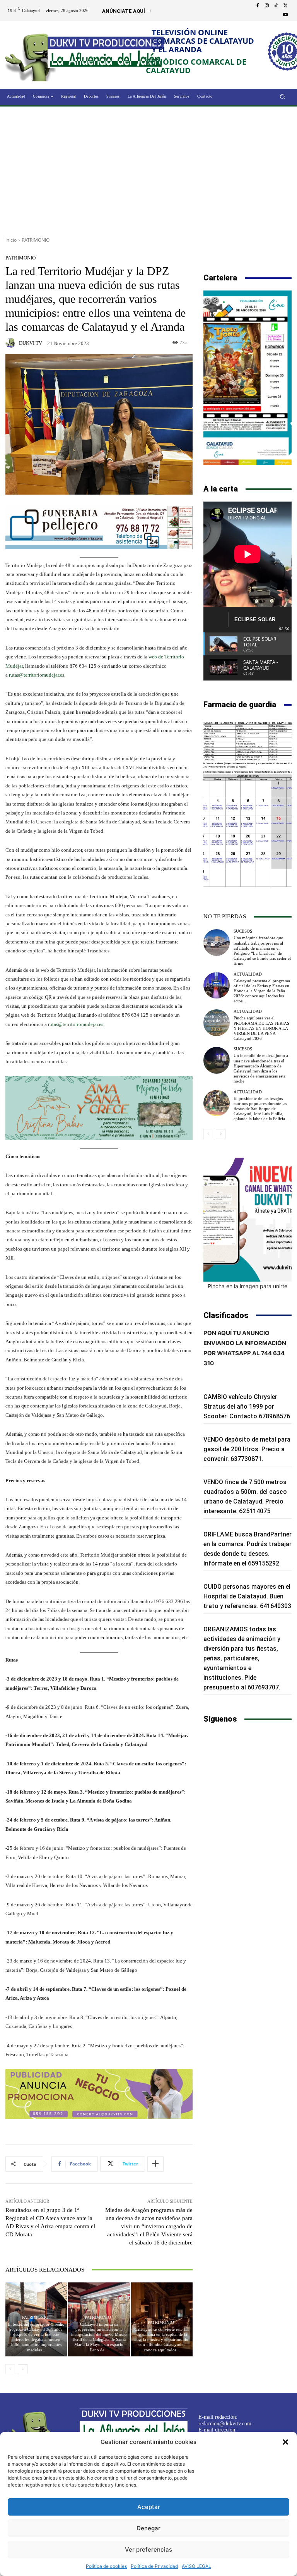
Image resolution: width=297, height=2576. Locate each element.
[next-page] (23, 2369)
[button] (285, 2442)
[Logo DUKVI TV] (33, 56)
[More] (155, 2164)
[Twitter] (285, 6)
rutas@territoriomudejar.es (37, 675)
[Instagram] (267, 6)
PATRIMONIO (36, 240)
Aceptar (149, 2507)
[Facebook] (258, 6)
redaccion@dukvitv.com (225, 2424)
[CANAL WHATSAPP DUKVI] (247, 1220)
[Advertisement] (148, 169)
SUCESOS (243, 931)
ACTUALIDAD (248, 974)
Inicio (11, 240)
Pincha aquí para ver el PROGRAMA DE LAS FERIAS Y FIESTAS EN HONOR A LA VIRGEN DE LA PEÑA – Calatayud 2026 (261, 1028)
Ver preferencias (148, 2549)
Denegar (148, 2528)
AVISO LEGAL (196, 2566)
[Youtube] (285, 15)
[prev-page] (10, 2369)
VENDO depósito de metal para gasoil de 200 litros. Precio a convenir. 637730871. (247, 1449)
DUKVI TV (31, 343)
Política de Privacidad (154, 2566)
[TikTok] (276, 6)
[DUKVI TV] (12, 343)
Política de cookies (106, 2566)
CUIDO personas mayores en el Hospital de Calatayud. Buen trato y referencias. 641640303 (247, 1596)
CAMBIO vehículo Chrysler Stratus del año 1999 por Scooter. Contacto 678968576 (247, 1407)
